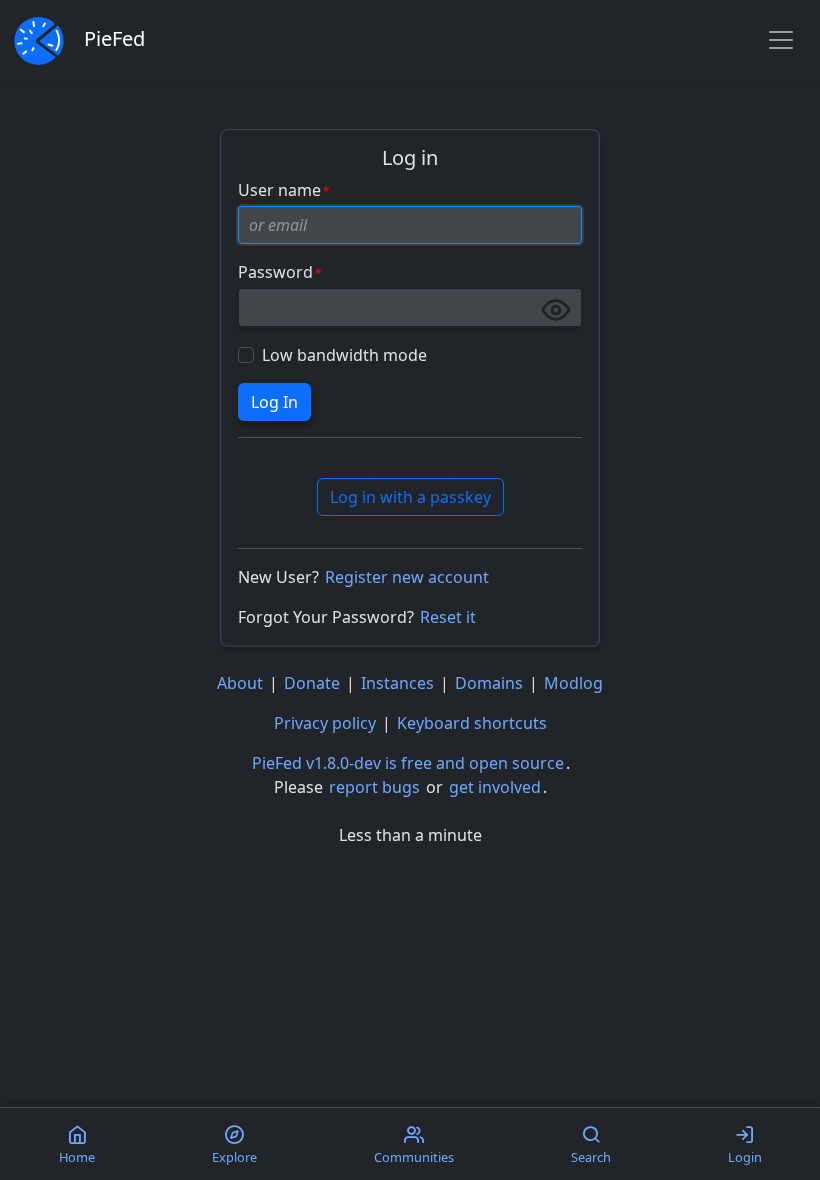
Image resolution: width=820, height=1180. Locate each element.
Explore (234, 1157)
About (240, 683)
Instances (397, 683)
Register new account (407, 577)
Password (275, 272)
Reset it (448, 617)
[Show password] (556, 310)
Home (77, 1157)
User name (279, 190)
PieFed (114, 38)
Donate (312, 683)
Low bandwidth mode (344, 355)
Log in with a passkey (410, 497)
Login (745, 1157)
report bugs (374, 787)
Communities (414, 1157)
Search (591, 1157)
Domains (489, 683)
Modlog (573, 683)
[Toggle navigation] (781, 40)
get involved (495, 787)
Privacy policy (325, 723)
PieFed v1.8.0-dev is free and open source (408, 763)
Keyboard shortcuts (472, 723)
